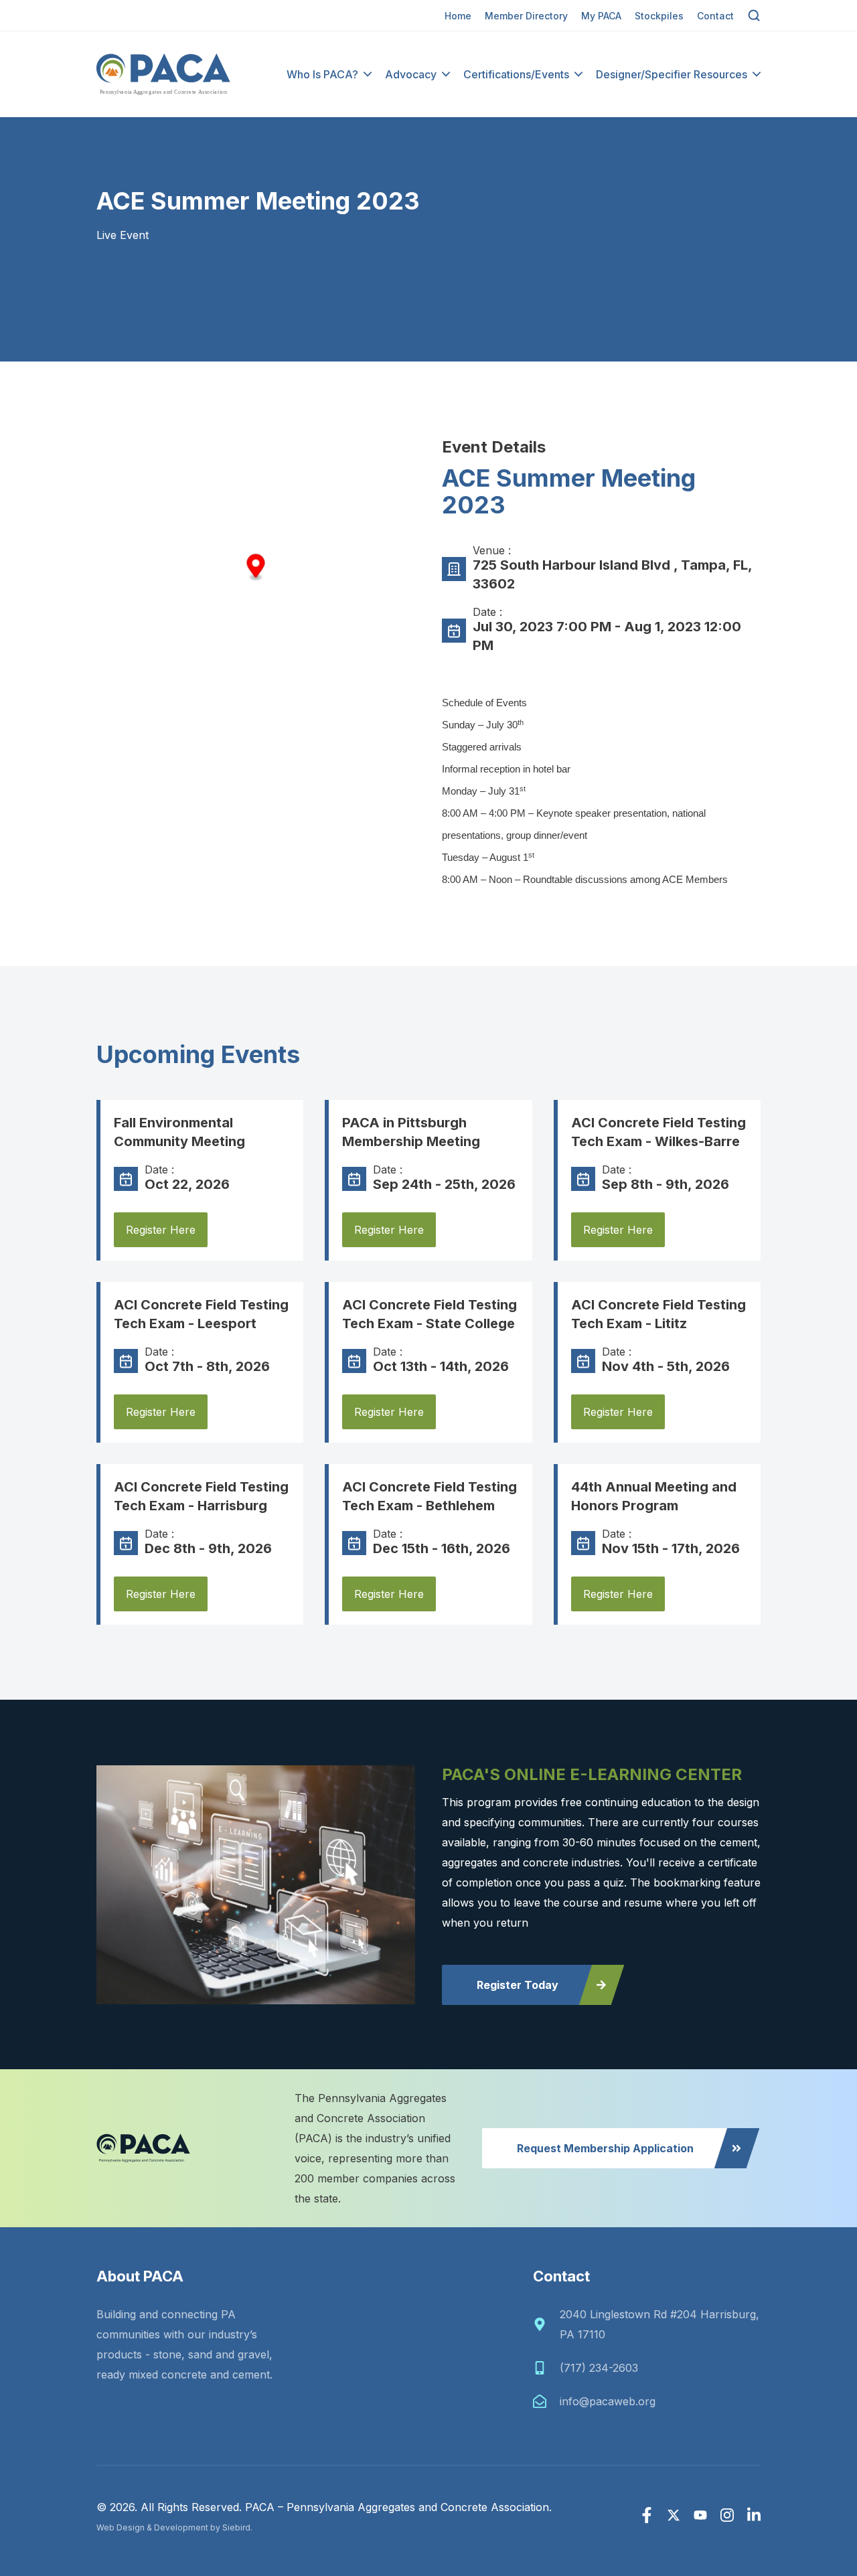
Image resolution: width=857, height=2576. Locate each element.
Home (458, 16)
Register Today (518, 1985)
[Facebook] (647, 2515)
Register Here (161, 1230)
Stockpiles (659, 16)
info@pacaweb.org (608, 2401)
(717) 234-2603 (599, 2368)
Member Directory (526, 16)
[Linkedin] (754, 2515)
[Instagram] (727, 2515)
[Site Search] (754, 15)
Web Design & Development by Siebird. (174, 2527)
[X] (674, 2515)
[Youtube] (700, 2515)
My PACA (601, 16)
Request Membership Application (605, 2148)
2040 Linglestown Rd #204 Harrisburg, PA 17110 (659, 2324)
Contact (715, 16)
